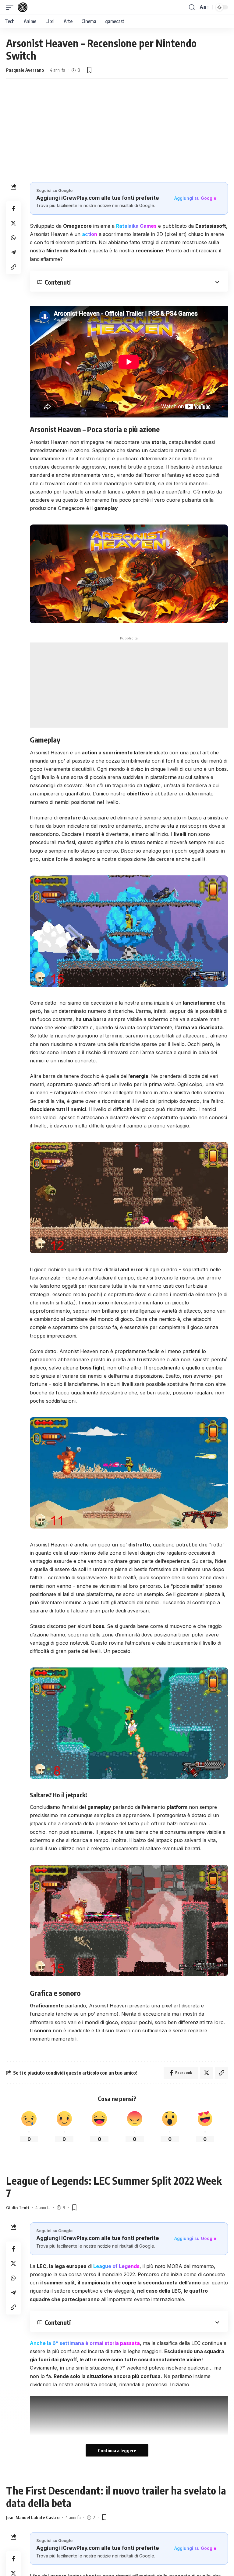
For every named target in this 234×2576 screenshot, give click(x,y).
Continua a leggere (117, 2450)
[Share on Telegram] (13, 252)
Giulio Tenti (18, 2207)
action (90, 234)
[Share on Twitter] (13, 223)
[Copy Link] (13, 267)
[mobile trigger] (11, 7)
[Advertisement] (117, 137)
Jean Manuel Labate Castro (33, 2517)
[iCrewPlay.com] (23, 7)
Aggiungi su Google (195, 198)
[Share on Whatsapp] (13, 238)
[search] (192, 7)
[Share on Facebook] (13, 209)
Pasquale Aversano (25, 70)
